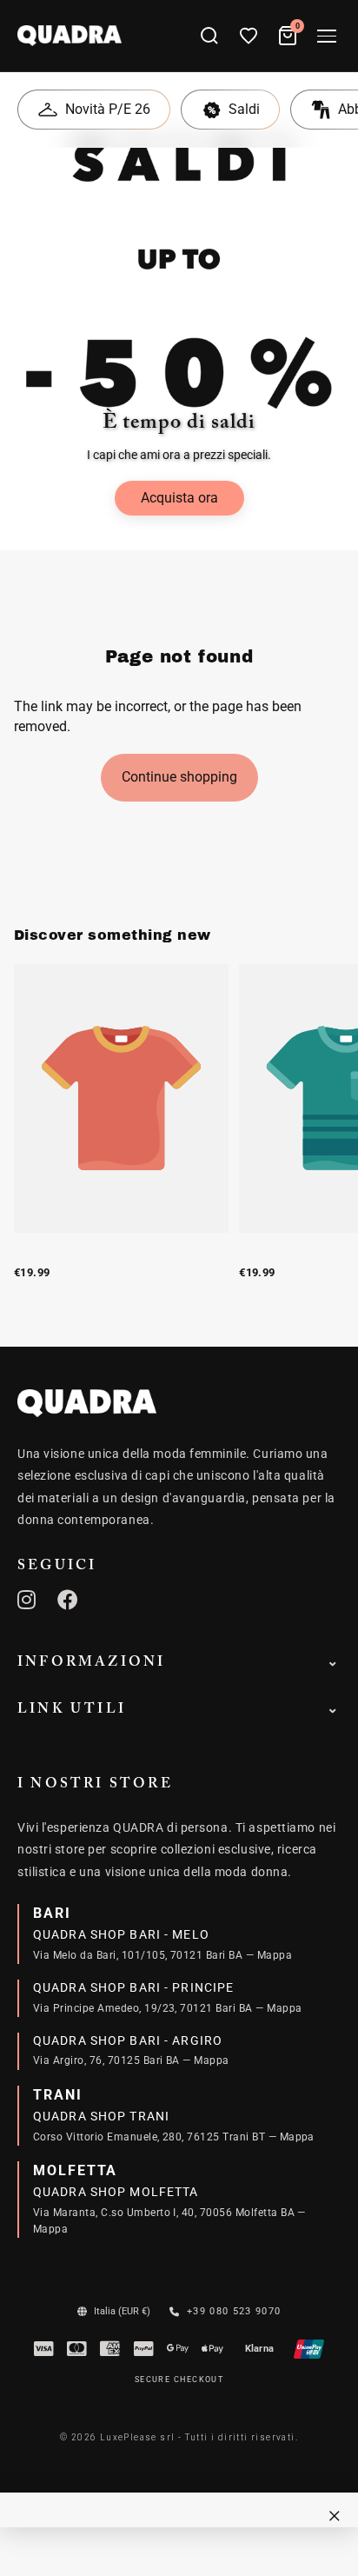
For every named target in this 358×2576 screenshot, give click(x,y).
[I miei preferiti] (249, 36)
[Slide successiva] (325, 1141)
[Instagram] (27, 1600)
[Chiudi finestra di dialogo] (335, 2516)
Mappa (275, 1955)
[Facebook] (68, 1600)
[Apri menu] (327, 36)
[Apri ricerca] (209, 36)
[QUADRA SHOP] (87, 1403)
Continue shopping (179, 777)
